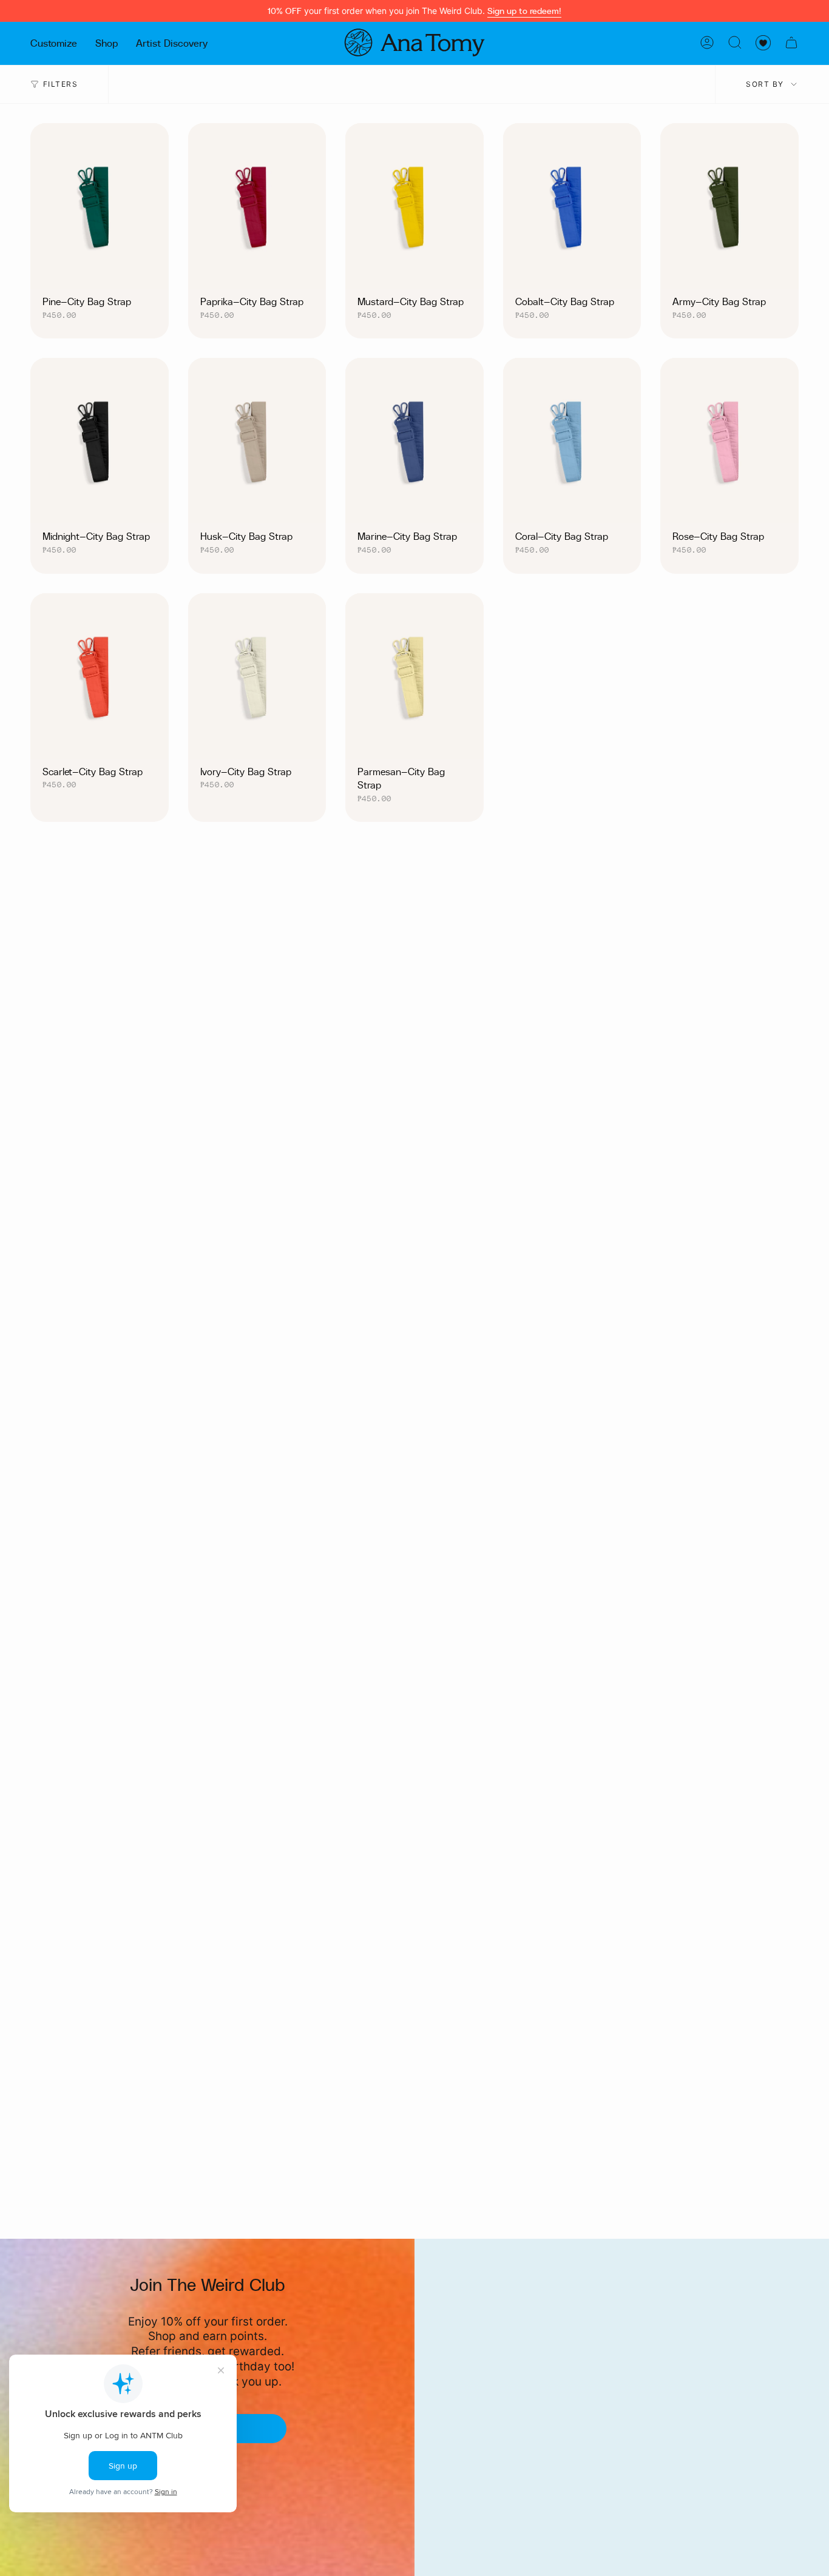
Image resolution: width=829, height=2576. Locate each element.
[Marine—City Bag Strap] (414, 441)
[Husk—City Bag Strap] (257, 441)
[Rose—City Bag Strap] (729, 441)
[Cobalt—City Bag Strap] (572, 206)
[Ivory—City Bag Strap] (257, 676)
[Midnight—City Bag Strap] (100, 441)
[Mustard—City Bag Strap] (414, 206)
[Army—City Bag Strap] (729, 206)
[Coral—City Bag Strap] (572, 441)
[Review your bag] (791, 42)
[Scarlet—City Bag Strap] (100, 676)
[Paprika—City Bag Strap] (257, 206)
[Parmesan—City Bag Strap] (414, 676)
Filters (60, 84)
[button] (54, 42)
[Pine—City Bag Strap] (100, 206)
